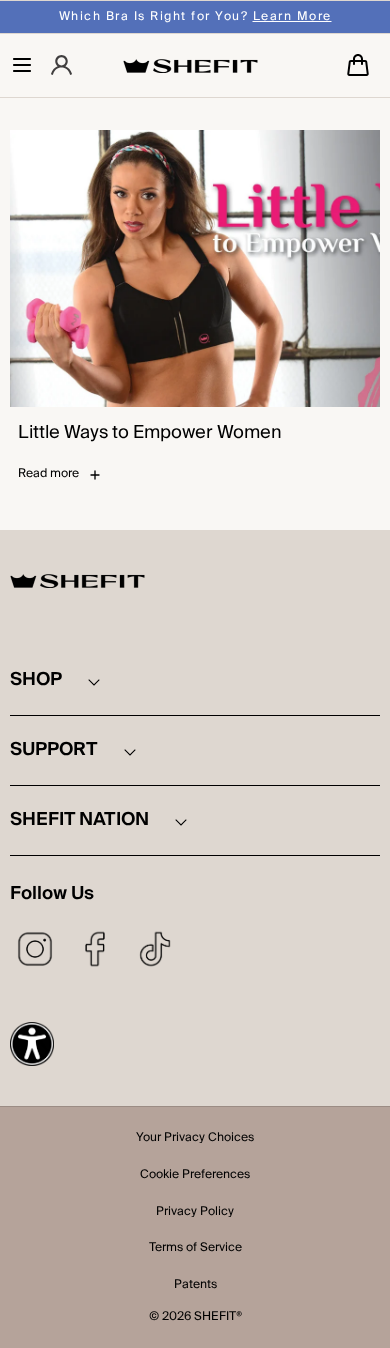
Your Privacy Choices (195, 1139)
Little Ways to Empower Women (150, 433)
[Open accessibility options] (32, 1044)
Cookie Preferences (195, 1176)
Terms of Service (195, 1249)
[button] (22, 65)
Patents (195, 1286)
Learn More (292, 16)
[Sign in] (61, 65)
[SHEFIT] (190, 65)
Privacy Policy (195, 1213)
